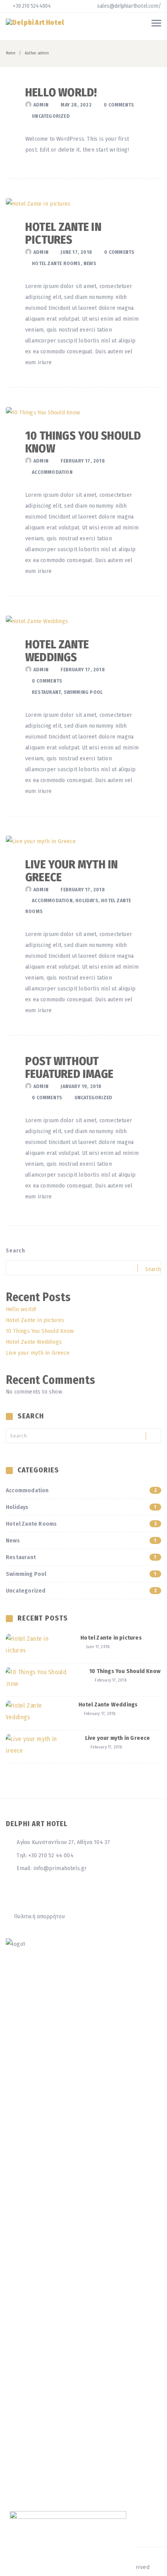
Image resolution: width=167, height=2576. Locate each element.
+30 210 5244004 (31, 6)
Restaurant (46, 692)
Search (16, 1251)
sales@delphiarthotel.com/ (129, 6)
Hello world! (61, 93)
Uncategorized (51, 116)
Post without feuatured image (69, 1068)
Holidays (87, 900)
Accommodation (52, 472)
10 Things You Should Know (83, 442)
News (90, 263)
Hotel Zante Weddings (57, 651)
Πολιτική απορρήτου (39, 1916)
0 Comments (119, 105)
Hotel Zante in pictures (63, 233)
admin (41, 105)
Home (10, 53)
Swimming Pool (83, 692)
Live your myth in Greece (71, 871)
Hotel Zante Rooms (56, 263)
